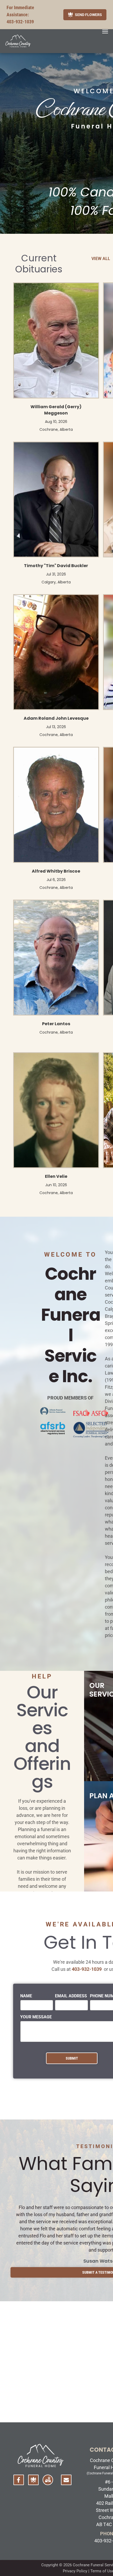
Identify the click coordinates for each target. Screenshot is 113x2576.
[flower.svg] (33, 2483)
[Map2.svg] (48, 2483)
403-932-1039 (20, 22)
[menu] (105, 32)
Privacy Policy (75, 2571)
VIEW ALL (101, 259)
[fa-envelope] (66, 2481)
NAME (26, 1996)
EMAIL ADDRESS (71, 1996)
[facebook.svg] (19, 2483)
